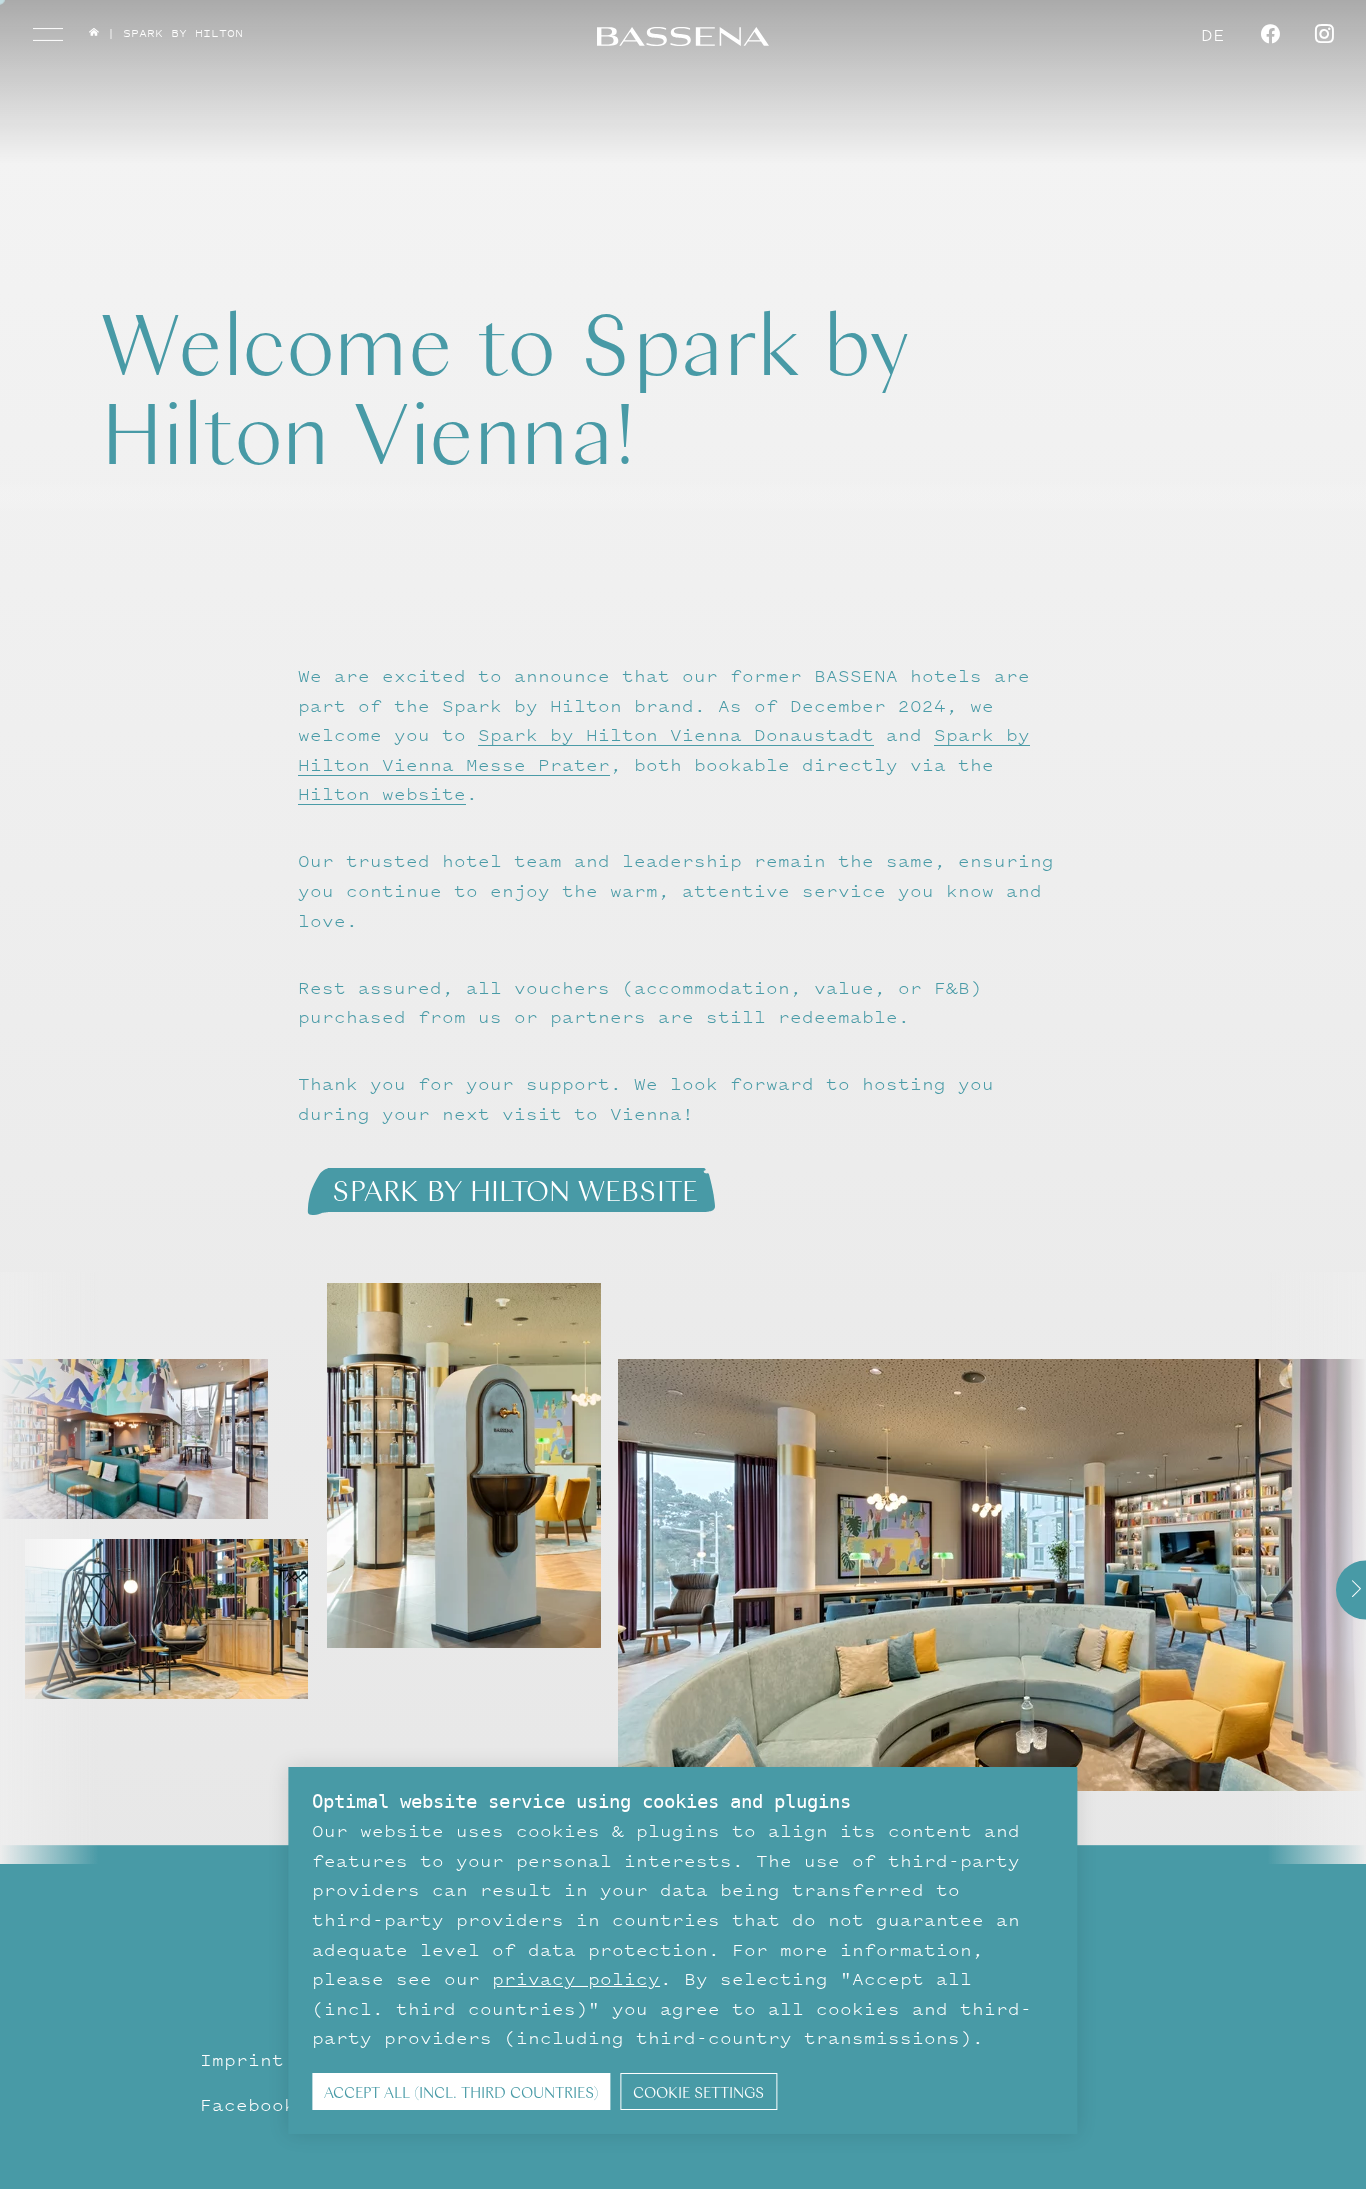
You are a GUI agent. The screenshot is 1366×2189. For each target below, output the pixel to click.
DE (1213, 34)
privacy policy (576, 1978)
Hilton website (382, 793)
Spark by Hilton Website (515, 1189)
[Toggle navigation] (48, 34)
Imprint (242, 2059)
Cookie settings (698, 2091)
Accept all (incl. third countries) (461, 2091)
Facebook (248, 2104)
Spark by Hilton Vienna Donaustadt (676, 734)
